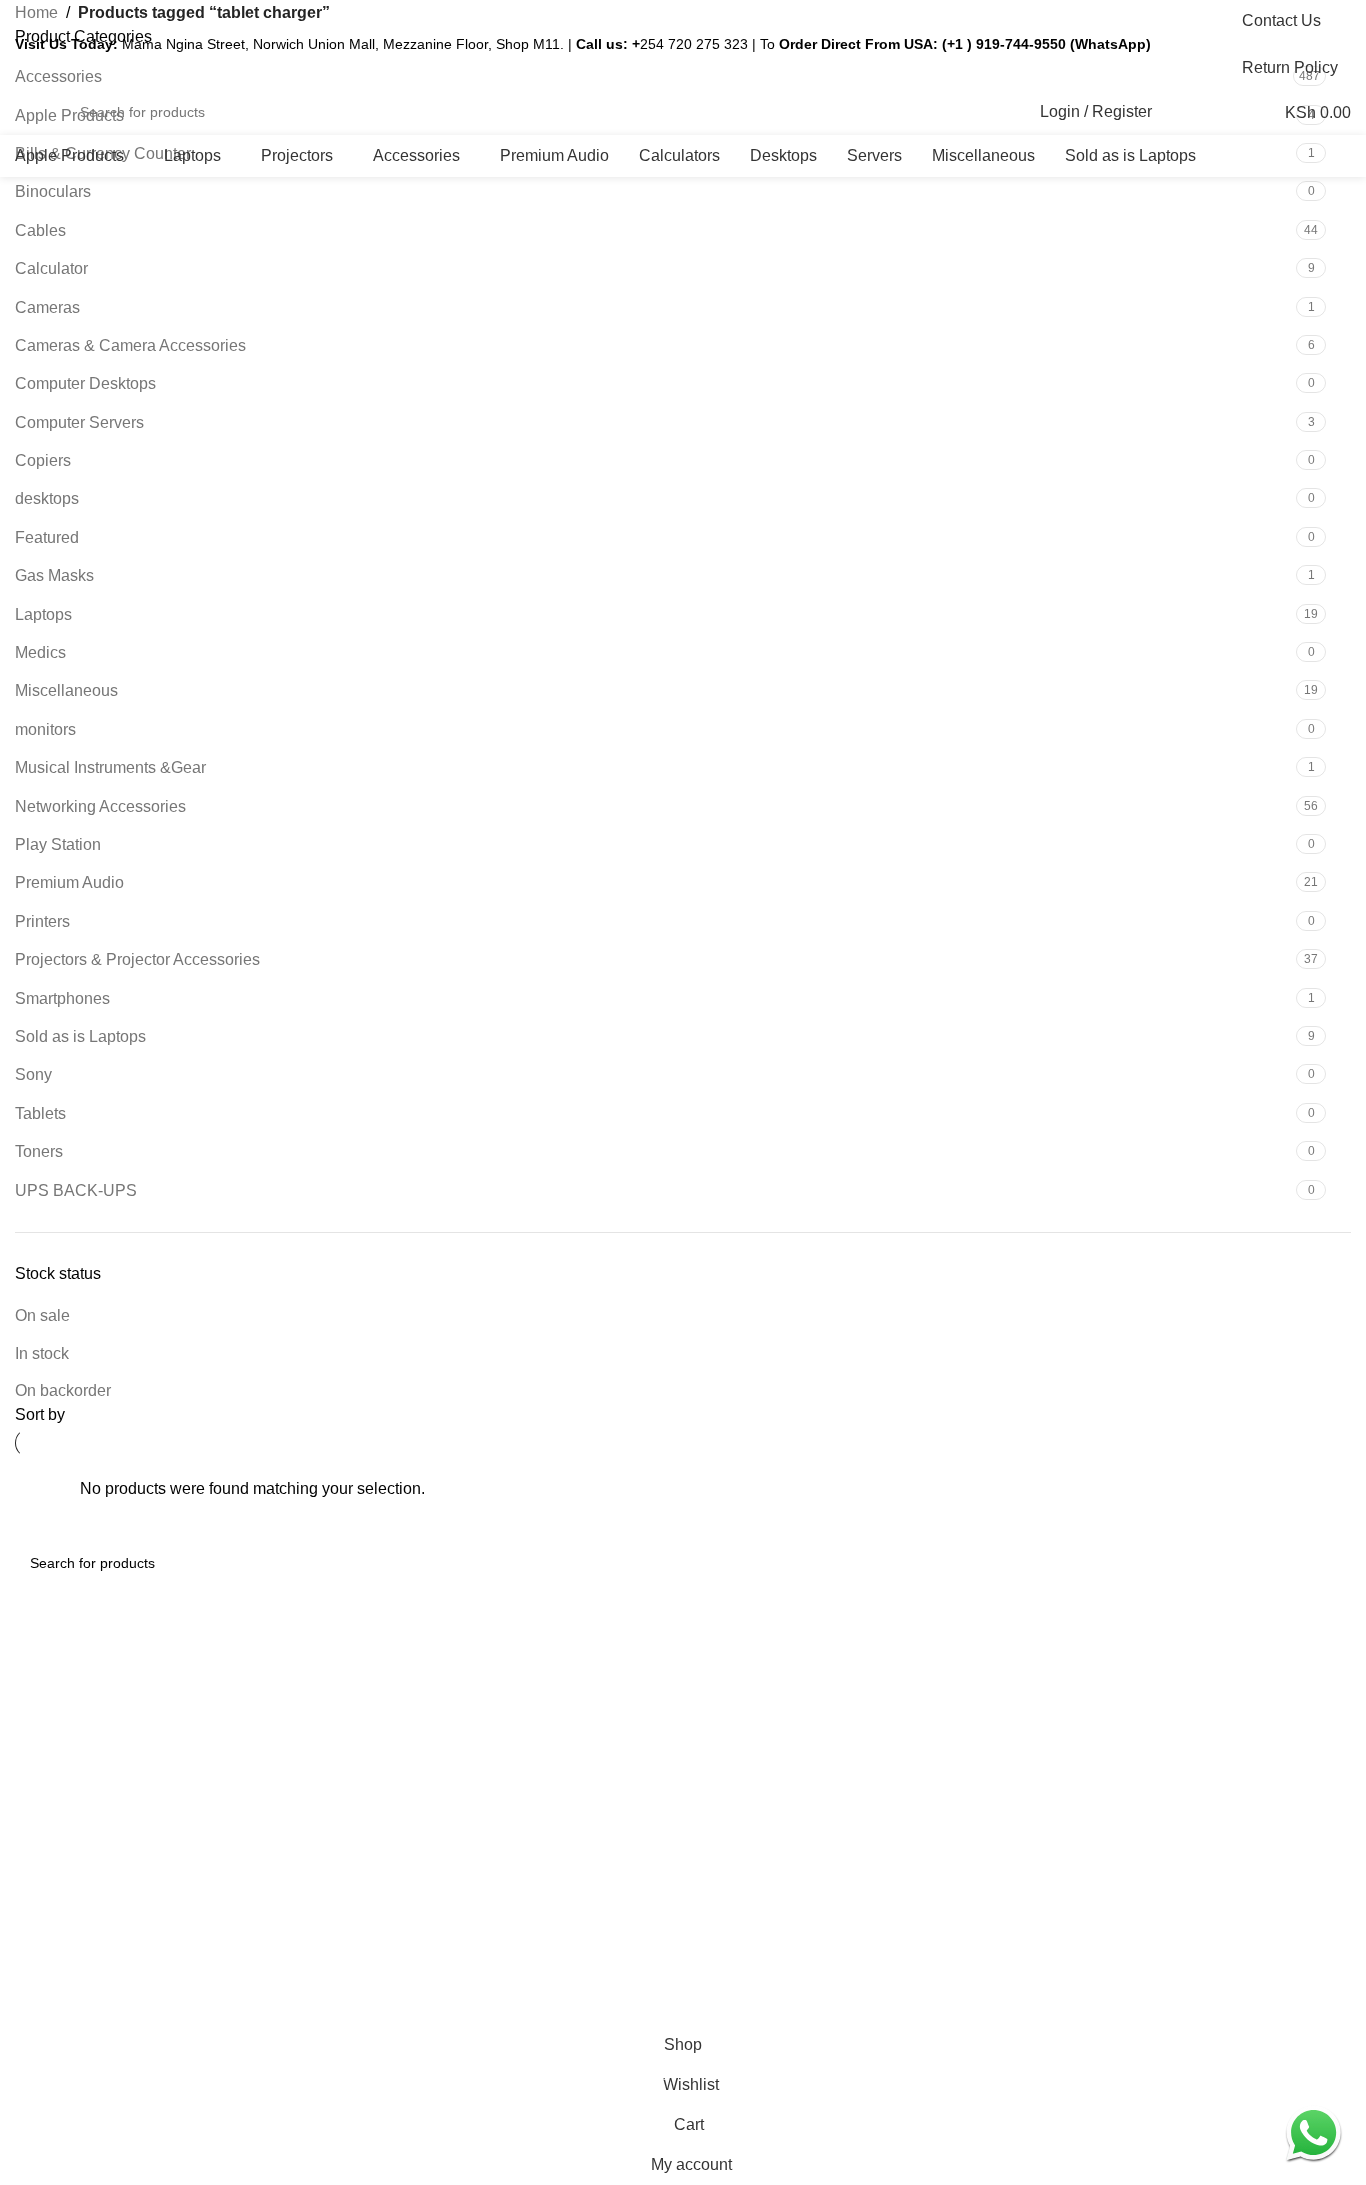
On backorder (63, 1390)
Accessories (392, 1755)
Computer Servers (79, 422)
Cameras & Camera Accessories (130, 345)
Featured (47, 537)
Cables (40, 230)
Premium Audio (69, 882)
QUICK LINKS (399, 1653)
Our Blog (382, 1721)
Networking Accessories (100, 806)
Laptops (43, 614)
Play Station (58, 844)
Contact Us (728, 1789)
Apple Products (402, 1824)
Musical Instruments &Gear (110, 767)
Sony (33, 1074)
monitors (45, 729)
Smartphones (62, 998)
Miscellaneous (66, 690)
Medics (40, 652)
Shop (370, 1687)
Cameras (47, 307)
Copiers (43, 460)
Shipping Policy (741, 1721)
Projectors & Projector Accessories (137, 959)
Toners (39, 1151)
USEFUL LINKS (744, 1653)
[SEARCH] (997, 112)
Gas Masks (54, 575)
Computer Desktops (85, 383)
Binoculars (53, 191)
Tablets (40, 1113)
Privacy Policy (736, 1687)
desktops (47, 498)
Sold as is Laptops (80, 1036)
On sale (42, 1315)
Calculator (51, 268)
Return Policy (735, 1755)
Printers (42, 921)
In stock (42, 1353)
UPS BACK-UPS (76, 1190)
